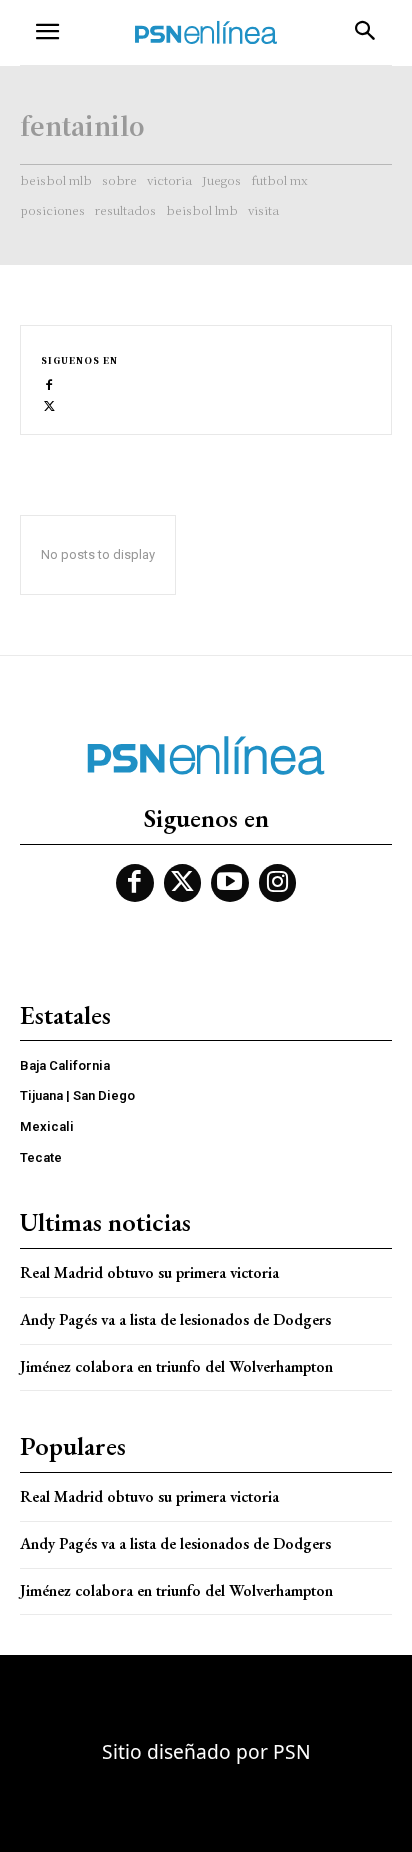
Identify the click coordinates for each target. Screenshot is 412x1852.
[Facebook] (49, 383)
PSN (292, 1751)
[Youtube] (230, 883)
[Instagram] (278, 883)
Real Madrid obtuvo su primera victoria (149, 1272)
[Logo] (206, 32)
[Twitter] (49, 404)
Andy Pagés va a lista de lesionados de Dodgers (175, 1319)
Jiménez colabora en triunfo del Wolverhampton (176, 1366)
